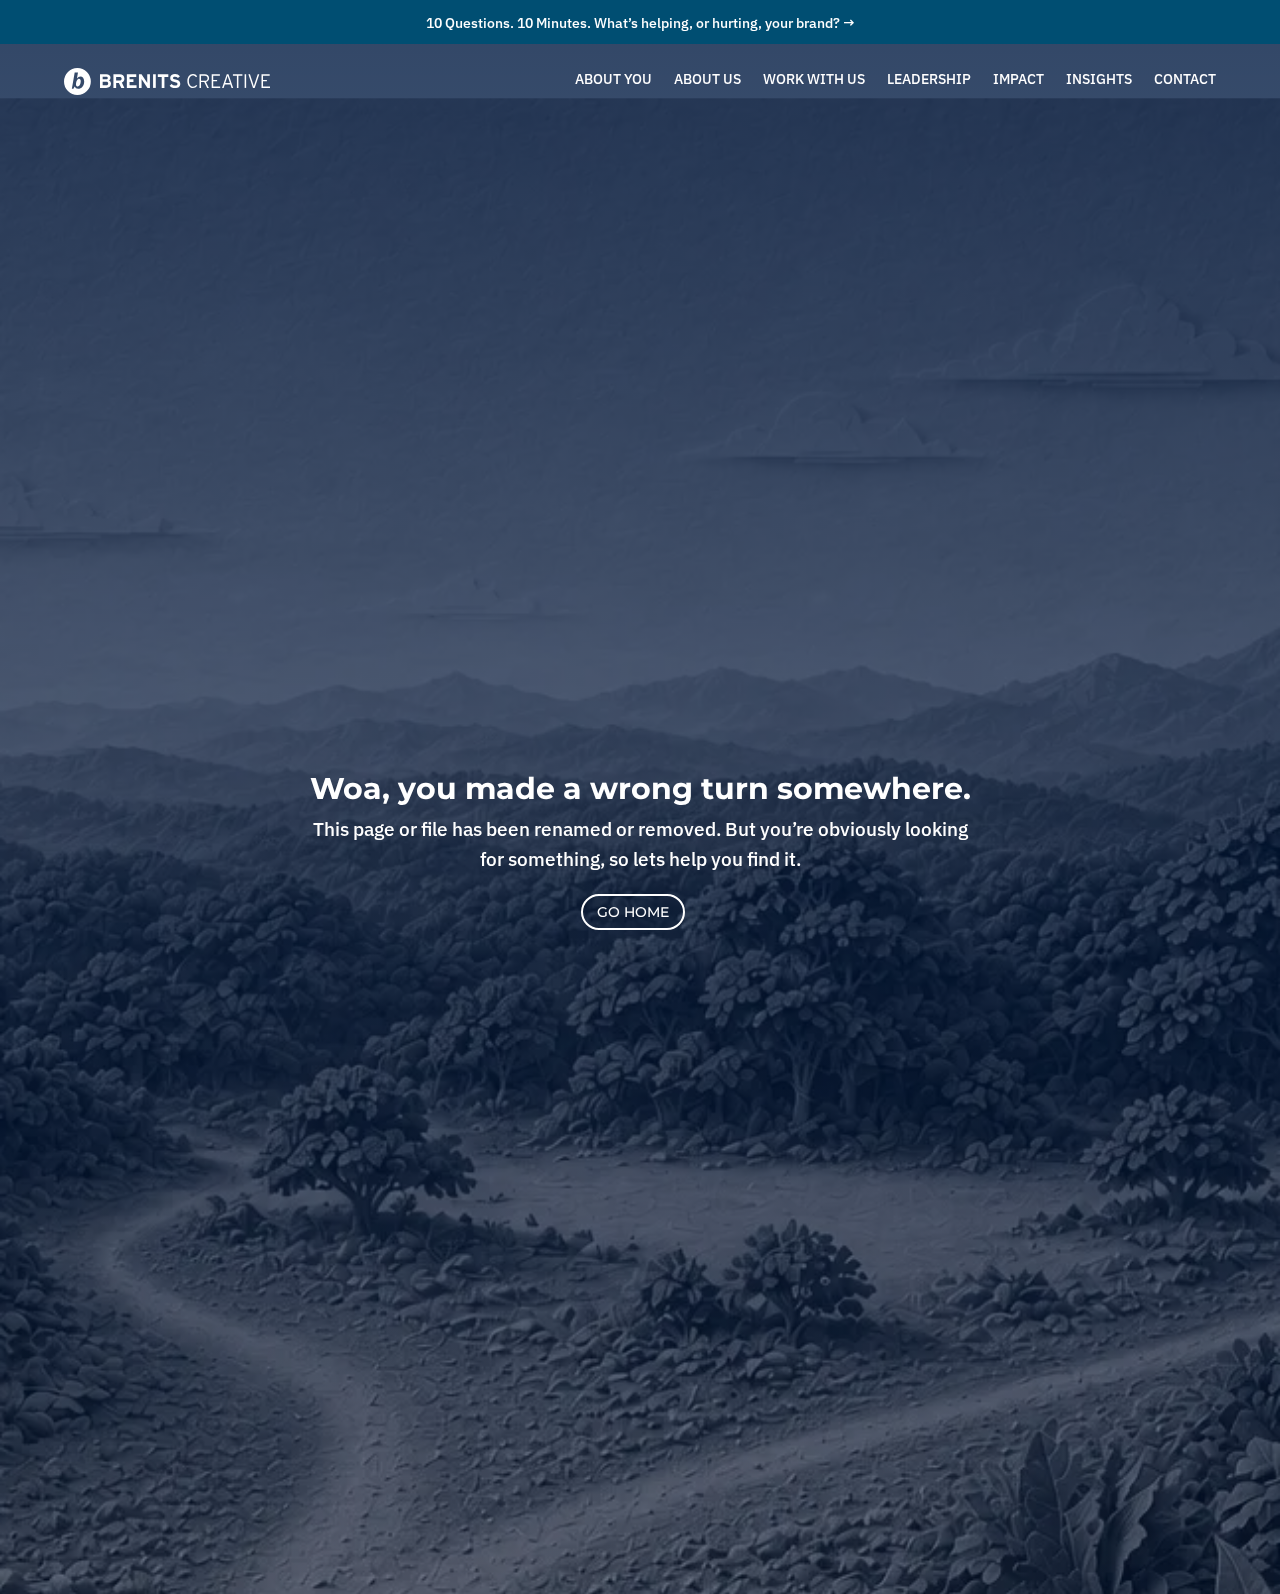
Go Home (633, 912)
